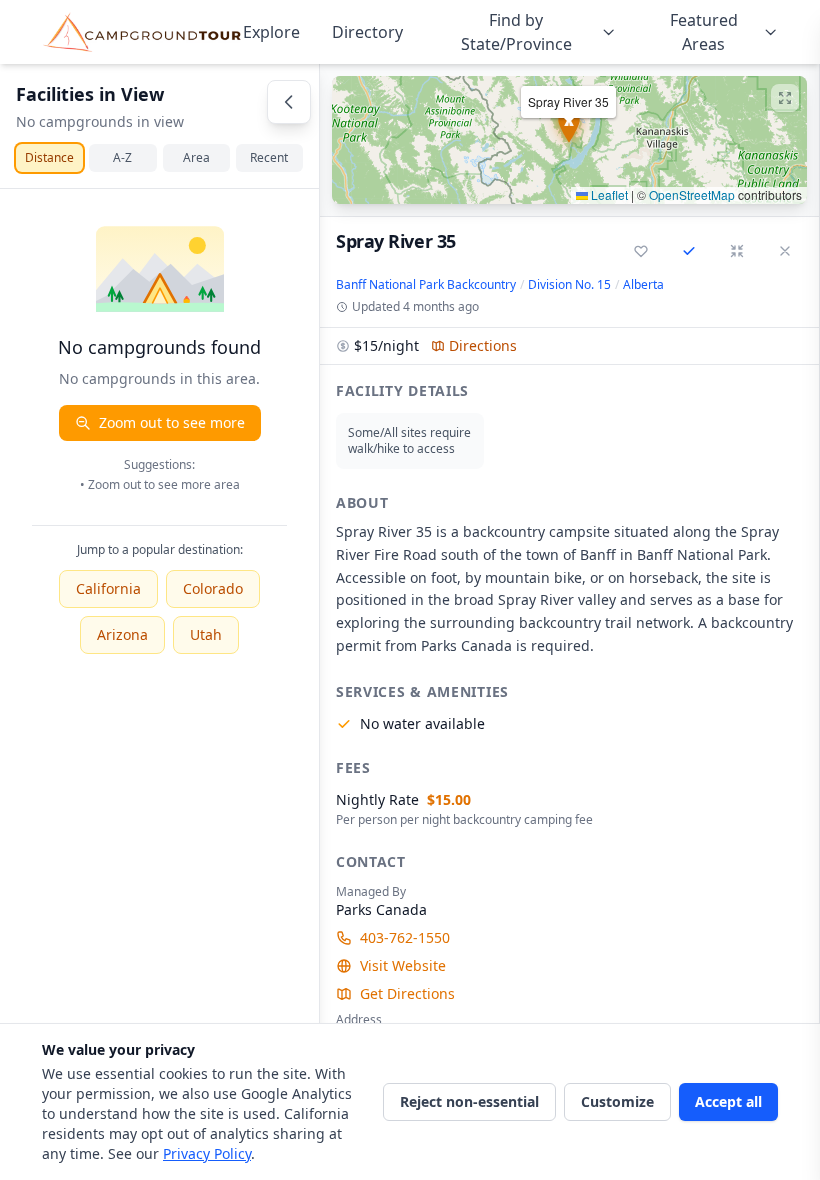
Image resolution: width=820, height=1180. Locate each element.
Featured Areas (704, 32)
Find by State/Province (516, 32)
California (108, 588)
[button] (569, 140)
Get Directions (407, 993)
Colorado (213, 588)
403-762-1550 (405, 937)
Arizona (122, 634)
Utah (206, 634)
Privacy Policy (207, 1153)
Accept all (728, 1101)
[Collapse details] (737, 251)
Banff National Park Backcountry (426, 285)
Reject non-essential (469, 1101)
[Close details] (785, 251)
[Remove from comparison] (689, 251)
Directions (483, 345)
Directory (367, 32)
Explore (271, 32)
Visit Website (403, 965)
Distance (49, 157)
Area (196, 157)
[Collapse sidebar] (289, 102)
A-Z (122, 157)
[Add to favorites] (641, 251)
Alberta (643, 285)
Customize (617, 1101)
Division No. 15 (569, 285)
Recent (269, 157)
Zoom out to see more (172, 422)
